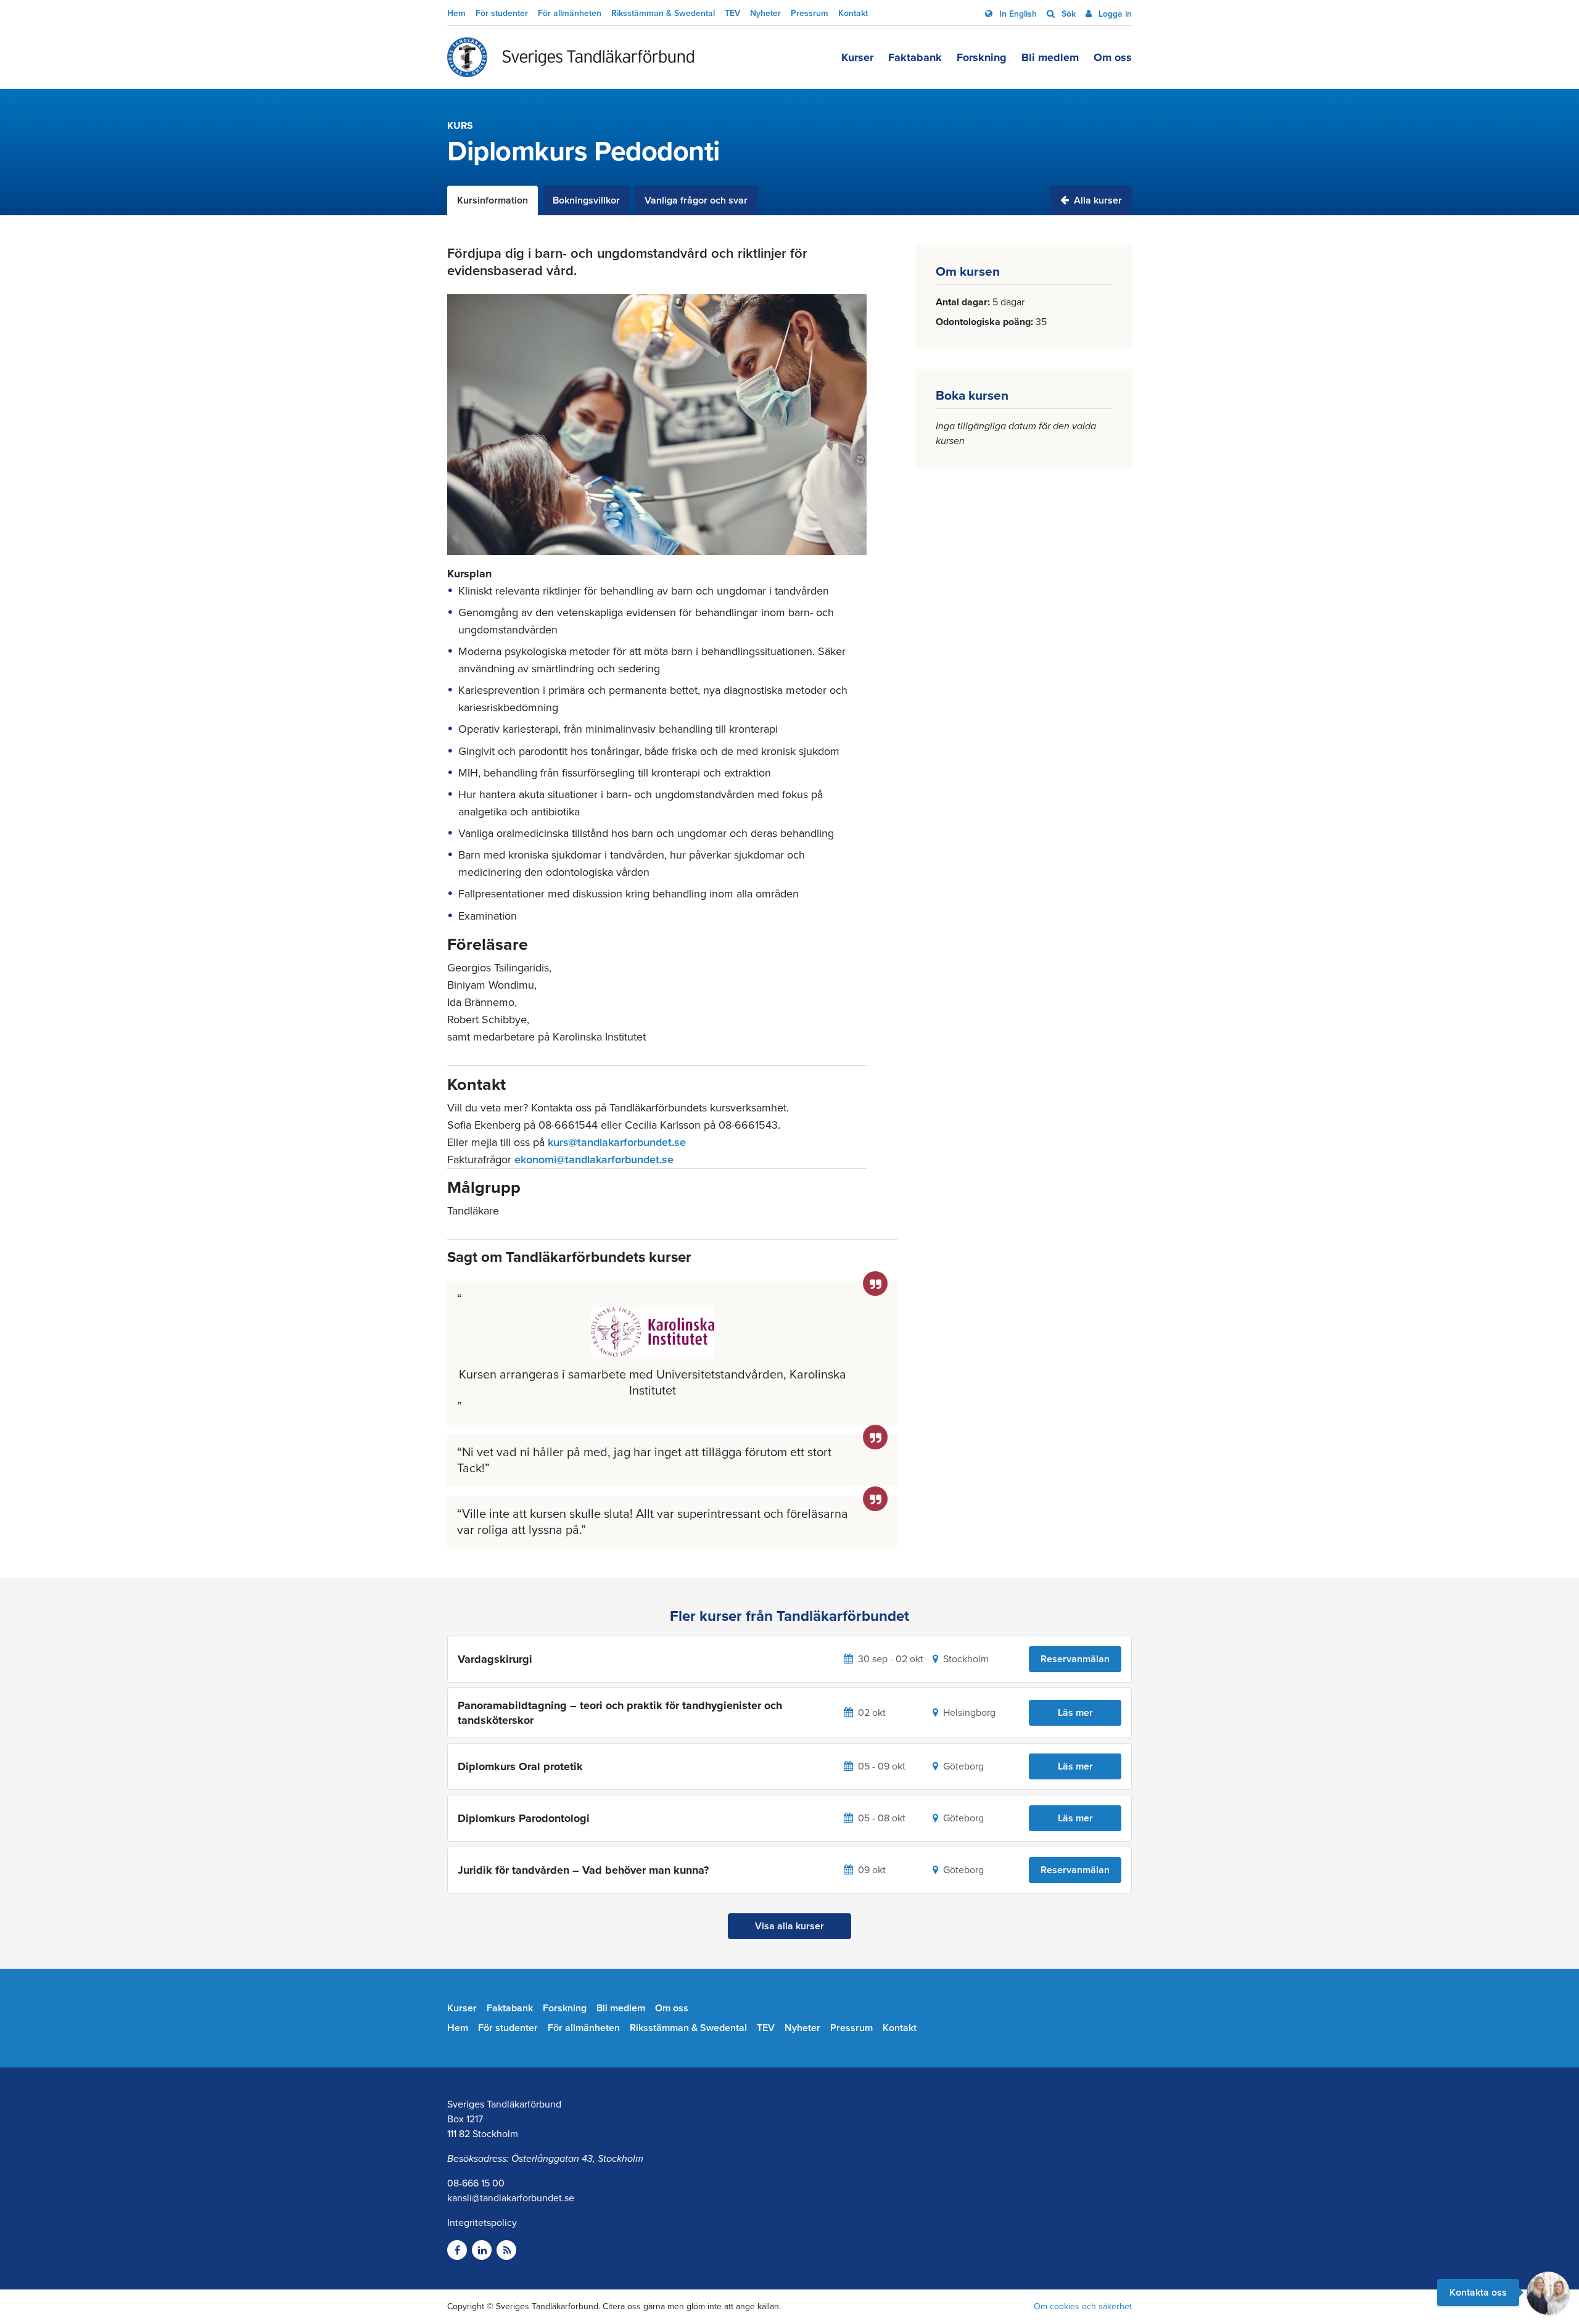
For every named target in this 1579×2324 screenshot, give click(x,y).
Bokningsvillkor (586, 200)
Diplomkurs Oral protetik (520, 1766)
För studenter (502, 13)
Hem (456, 13)
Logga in (1114, 14)
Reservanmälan (1075, 1659)
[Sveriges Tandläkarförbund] (571, 57)
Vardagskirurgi (495, 1659)
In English (1017, 14)
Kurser (857, 57)
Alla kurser (1097, 200)
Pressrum (810, 13)
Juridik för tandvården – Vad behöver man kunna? (583, 1870)
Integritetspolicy (482, 2223)
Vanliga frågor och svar (696, 200)
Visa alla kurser (789, 1926)
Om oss (1113, 57)
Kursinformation (493, 200)
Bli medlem (1050, 57)
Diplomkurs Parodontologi (524, 1818)
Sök (1067, 14)
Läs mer (1075, 1713)
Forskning (982, 57)
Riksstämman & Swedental (663, 13)
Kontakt (853, 13)
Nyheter (765, 13)
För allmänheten (570, 13)
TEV (732, 13)
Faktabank (915, 57)
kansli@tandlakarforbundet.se (511, 2198)
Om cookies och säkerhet (1083, 2306)
